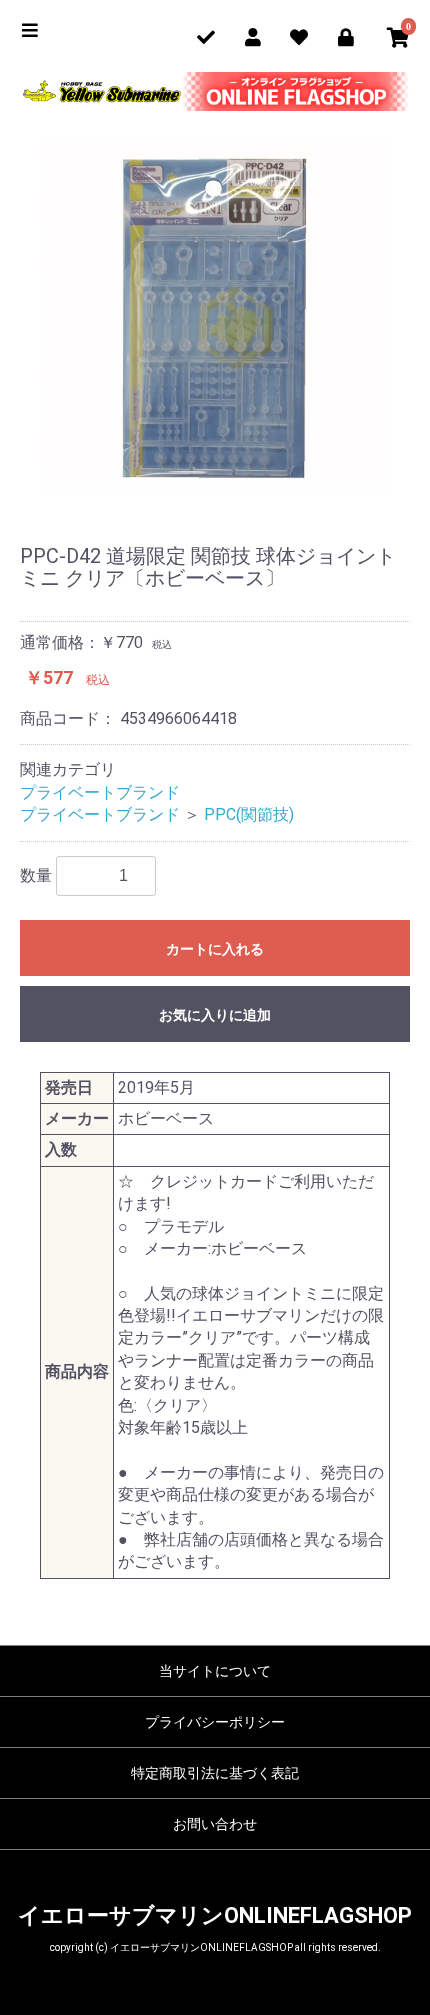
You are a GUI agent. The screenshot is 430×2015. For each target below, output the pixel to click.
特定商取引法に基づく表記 (215, 1773)
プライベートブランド (100, 792)
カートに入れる (215, 949)
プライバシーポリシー (215, 1722)
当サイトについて (215, 1671)
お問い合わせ (215, 1824)
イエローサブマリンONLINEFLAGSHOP (215, 1915)
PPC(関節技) (249, 814)
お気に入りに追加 (215, 1015)
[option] (215, 316)
